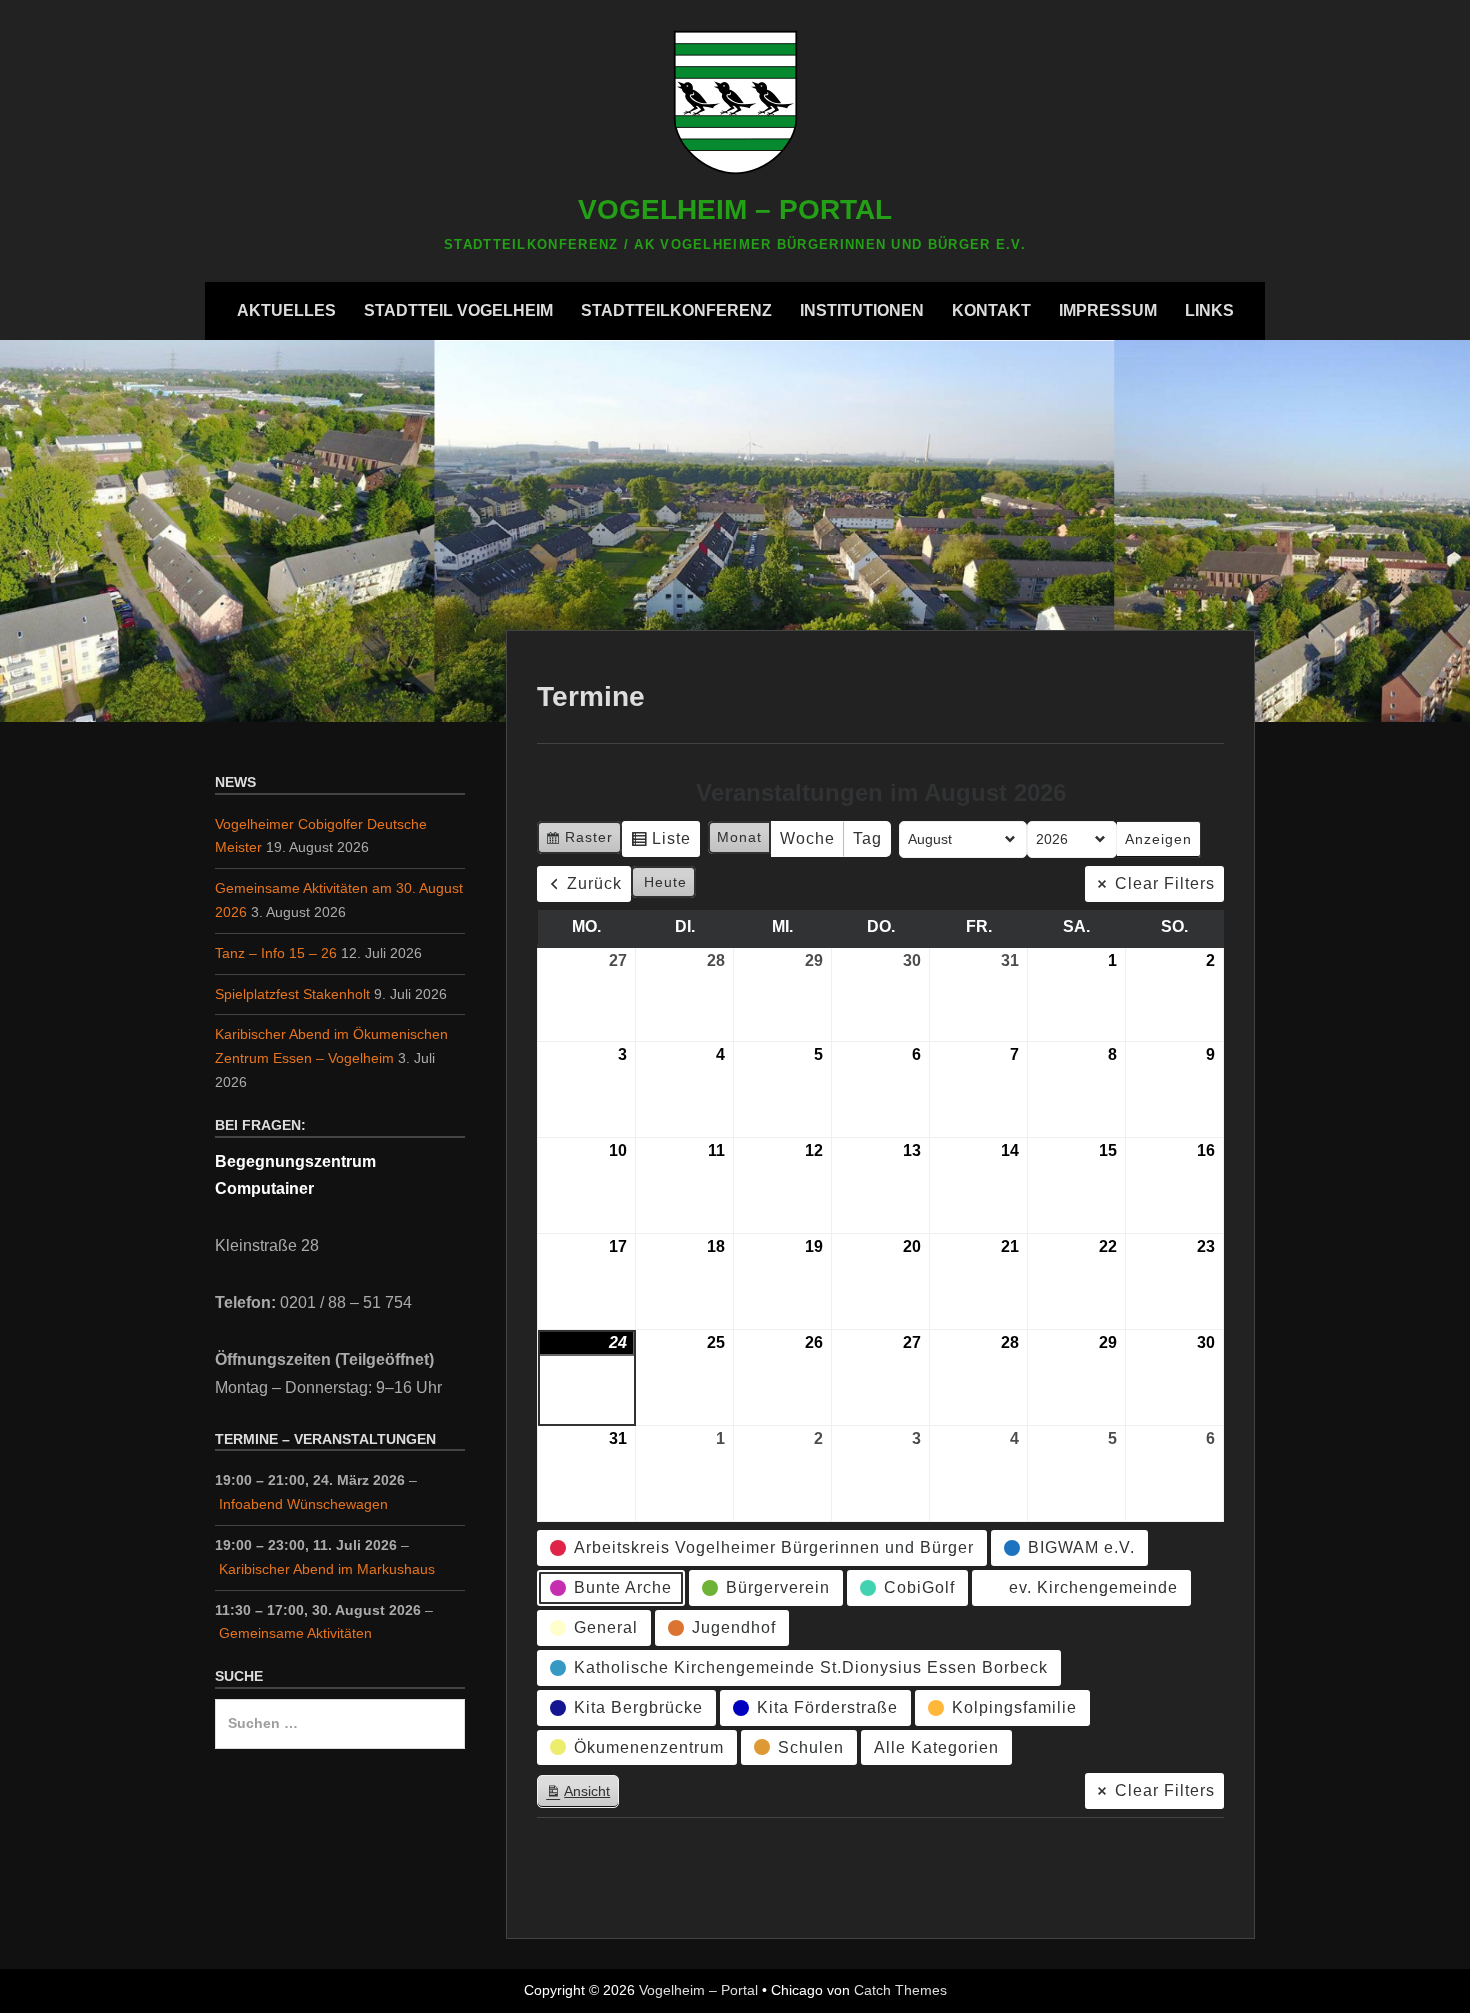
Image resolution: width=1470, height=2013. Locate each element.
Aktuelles (286, 310)
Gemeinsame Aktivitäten (295, 1633)
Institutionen (862, 310)
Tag (867, 838)
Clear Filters (1165, 883)
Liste (660, 843)
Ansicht (582, 1795)
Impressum (1108, 310)
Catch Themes (900, 1990)
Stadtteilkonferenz (676, 310)
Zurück (594, 883)
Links (1209, 310)
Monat (739, 837)
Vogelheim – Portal (735, 209)
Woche (807, 838)
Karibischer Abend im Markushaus (327, 1569)
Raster (579, 841)
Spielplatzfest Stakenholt (292, 994)
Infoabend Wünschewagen (303, 1504)
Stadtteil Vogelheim (458, 310)
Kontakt (991, 310)
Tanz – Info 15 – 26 (276, 953)
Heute (665, 882)
